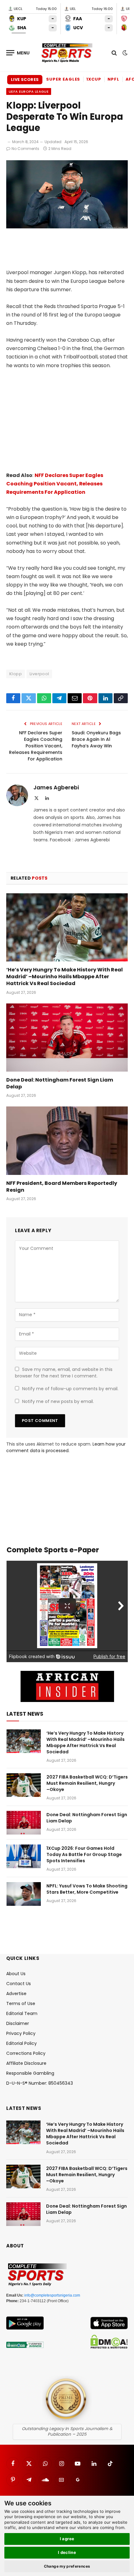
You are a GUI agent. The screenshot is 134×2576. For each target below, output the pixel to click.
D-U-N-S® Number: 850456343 (40, 2083)
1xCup (94, 79)
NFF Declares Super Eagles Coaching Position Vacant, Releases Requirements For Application (55, 484)
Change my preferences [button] (67, 2566)
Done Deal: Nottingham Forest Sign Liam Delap (60, 1083)
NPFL (113, 79)
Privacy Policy (21, 2033)
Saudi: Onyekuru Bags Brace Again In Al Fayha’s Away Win (96, 739)
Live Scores (25, 79)
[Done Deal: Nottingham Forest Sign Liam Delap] (67, 1038)
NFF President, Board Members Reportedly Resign (62, 1187)
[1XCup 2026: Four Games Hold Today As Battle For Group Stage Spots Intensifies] (24, 1856)
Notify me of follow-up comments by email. (70, 1389)
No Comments (25, 149)
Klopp (16, 674)
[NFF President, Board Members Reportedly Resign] (67, 1141)
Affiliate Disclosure (26, 2063)
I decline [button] (67, 2552)
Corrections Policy (26, 2053)
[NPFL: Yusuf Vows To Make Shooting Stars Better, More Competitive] (24, 1894)
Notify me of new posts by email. (58, 1401)
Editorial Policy (22, 2043)
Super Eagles (63, 79)
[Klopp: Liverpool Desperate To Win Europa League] (67, 227)
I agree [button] (67, 2539)
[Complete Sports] (67, 53)
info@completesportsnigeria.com (52, 2295)
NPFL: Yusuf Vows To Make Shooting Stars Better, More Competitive (87, 1889)
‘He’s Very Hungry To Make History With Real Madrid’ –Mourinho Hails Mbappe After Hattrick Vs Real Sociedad (65, 977)
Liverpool (39, 674)
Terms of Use (21, 2003)
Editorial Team (22, 2013)
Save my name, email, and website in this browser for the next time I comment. (64, 1373)
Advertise (16, 1994)
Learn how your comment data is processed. (66, 1447)
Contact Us (19, 1984)
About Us (16, 1974)
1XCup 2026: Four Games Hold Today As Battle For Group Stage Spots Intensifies (84, 1854)
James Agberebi (56, 788)
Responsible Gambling (30, 2073)
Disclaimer (18, 2023)
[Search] (114, 53)
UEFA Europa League (29, 91)
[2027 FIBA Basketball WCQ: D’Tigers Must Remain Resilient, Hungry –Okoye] (24, 1785)
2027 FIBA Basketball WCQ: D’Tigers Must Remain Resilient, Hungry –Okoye (87, 1783)
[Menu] (18, 53)
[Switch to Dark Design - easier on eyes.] (124, 53)
